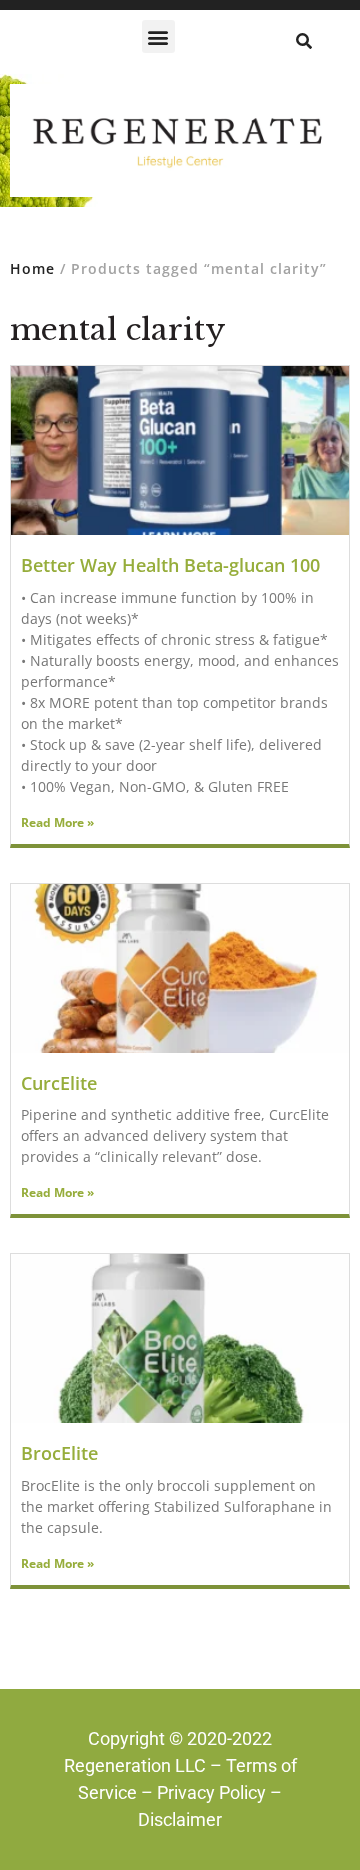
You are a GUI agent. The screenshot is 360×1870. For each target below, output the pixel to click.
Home (32, 268)
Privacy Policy (211, 1792)
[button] (158, 36)
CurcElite (59, 1083)
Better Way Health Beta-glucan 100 (170, 565)
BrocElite (59, 1453)
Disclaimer (180, 1819)
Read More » (57, 822)
